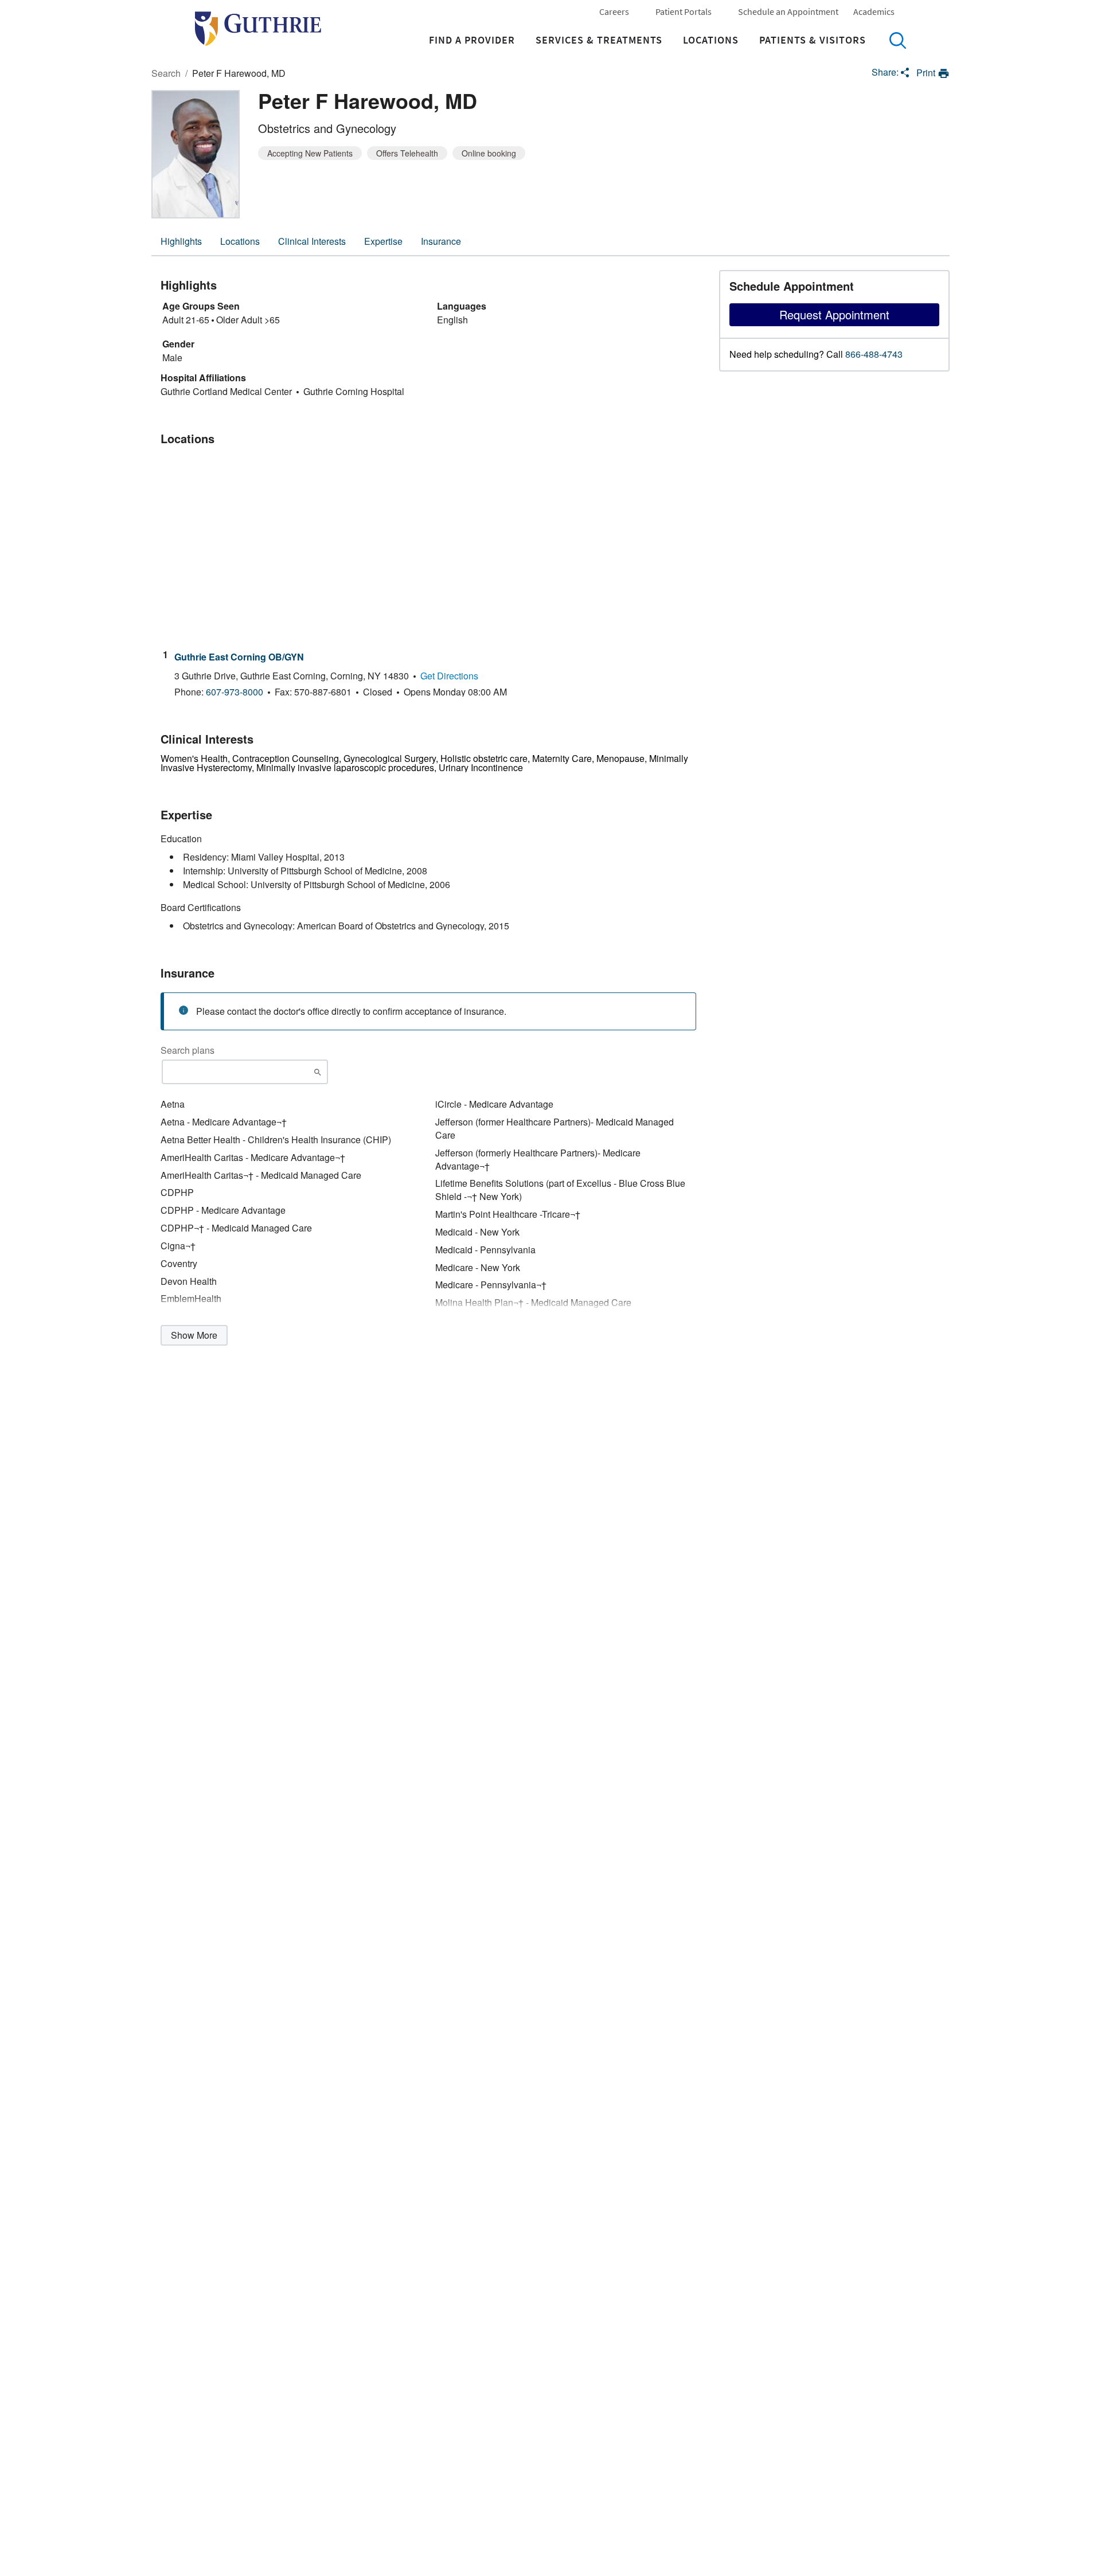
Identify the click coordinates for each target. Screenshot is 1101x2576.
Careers (614, 11)
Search (897, 40)
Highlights (181, 241)
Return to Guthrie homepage (258, 29)
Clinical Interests (312, 241)
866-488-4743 (874, 354)
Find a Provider (472, 40)
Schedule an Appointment (788, 11)
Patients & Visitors (813, 40)
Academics (874, 11)
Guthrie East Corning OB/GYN (239, 657)
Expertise (383, 241)
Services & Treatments (599, 40)
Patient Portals (684, 11)
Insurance (441, 241)
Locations (711, 40)
